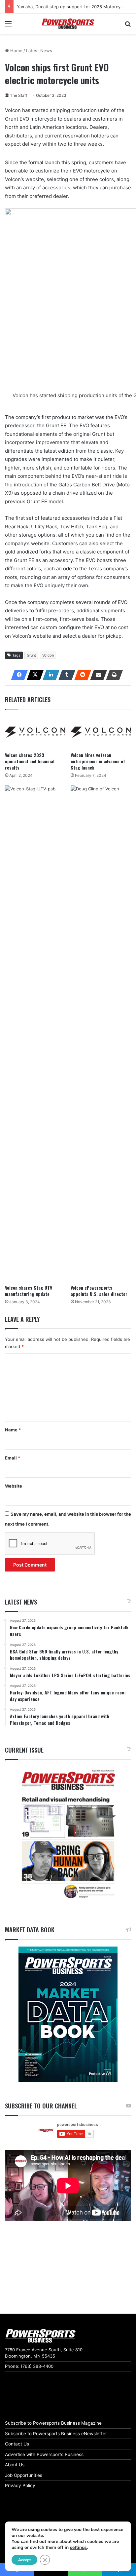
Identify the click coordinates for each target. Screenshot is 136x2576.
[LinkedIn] (49, 675)
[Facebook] (17, 675)
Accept (24, 2560)
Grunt (31, 655)
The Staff (18, 95)
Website (14, 1486)
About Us (15, 2465)
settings (78, 2548)
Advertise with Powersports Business (44, 2454)
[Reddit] (81, 675)
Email (13, 1458)
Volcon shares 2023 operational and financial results (30, 761)
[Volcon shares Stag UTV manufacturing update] (35, 1033)
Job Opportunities (24, 2475)
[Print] (113, 675)
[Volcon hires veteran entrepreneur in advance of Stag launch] (101, 732)
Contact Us (17, 2444)
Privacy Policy (20, 2485)
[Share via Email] (97, 675)
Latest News (39, 51)
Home (16, 51)
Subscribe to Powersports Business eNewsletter (56, 2434)
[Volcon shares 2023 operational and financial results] (35, 732)
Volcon (48, 655)
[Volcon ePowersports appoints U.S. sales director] (101, 1033)
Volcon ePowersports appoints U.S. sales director (99, 1291)
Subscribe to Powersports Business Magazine (53, 2423)
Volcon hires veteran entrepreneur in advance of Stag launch (98, 761)
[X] (33, 675)
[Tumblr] (65, 675)
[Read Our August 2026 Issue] (68, 1835)
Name (13, 1430)
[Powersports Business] (68, 24)
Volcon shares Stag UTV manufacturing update (29, 1291)
